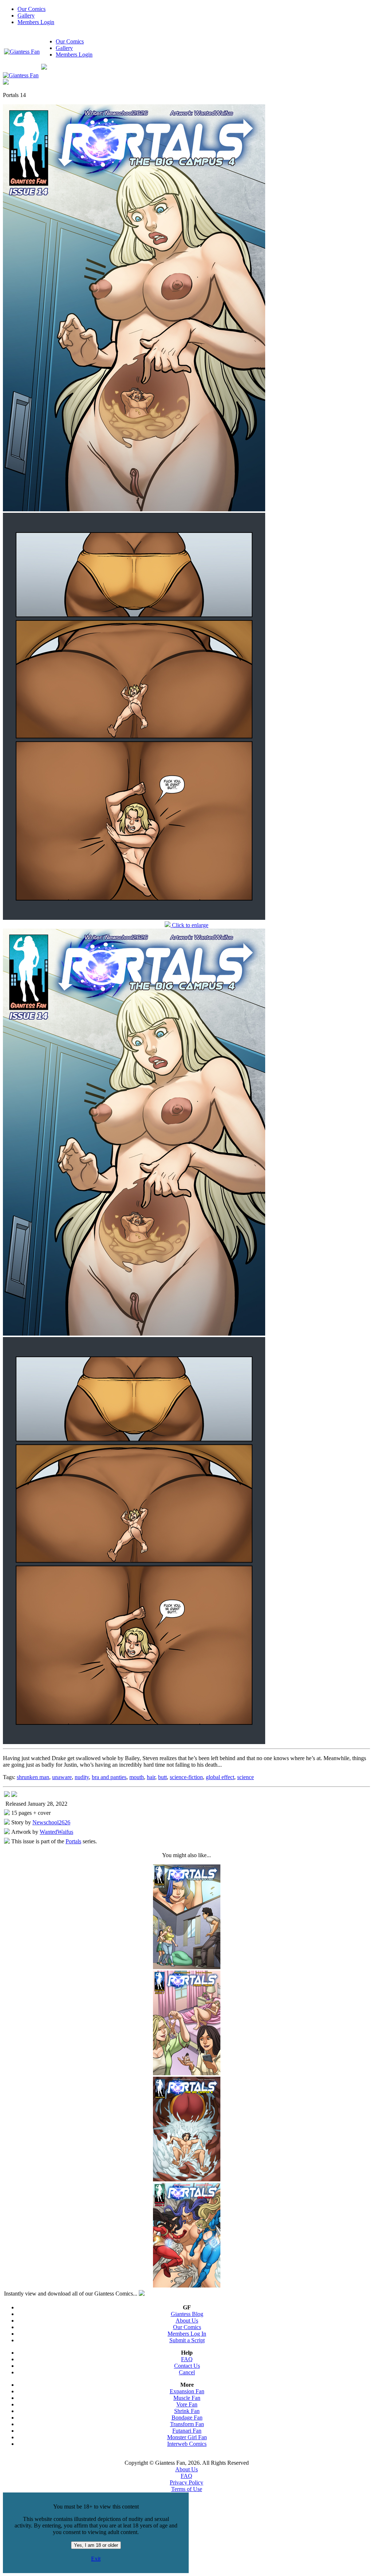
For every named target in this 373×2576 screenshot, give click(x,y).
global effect (220, 1777)
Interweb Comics (187, 2444)
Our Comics (32, 9)
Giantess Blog (187, 2314)
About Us (187, 2321)
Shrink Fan (187, 2411)
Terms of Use (187, 2489)
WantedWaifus (56, 1832)
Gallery (26, 16)
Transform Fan (187, 2424)
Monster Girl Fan (187, 2437)
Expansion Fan (187, 2391)
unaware (62, 1777)
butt (162, 1777)
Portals (73, 1841)
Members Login (36, 22)
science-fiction (186, 1777)
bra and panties (109, 1777)
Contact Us (187, 2366)
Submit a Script (187, 2340)
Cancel (187, 2372)
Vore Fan (187, 2404)
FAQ (187, 2359)
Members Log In (187, 2334)
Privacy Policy (186, 2482)
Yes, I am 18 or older (96, 2545)
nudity (82, 1777)
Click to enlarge (189, 925)
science (246, 1777)
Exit (96, 2559)
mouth (137, 1777)
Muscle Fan (187, 2398)
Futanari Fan (187, 2431)
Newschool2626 (51, 1822)
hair (151, 1777)
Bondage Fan (187, 2418)
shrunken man (33, 1777)
